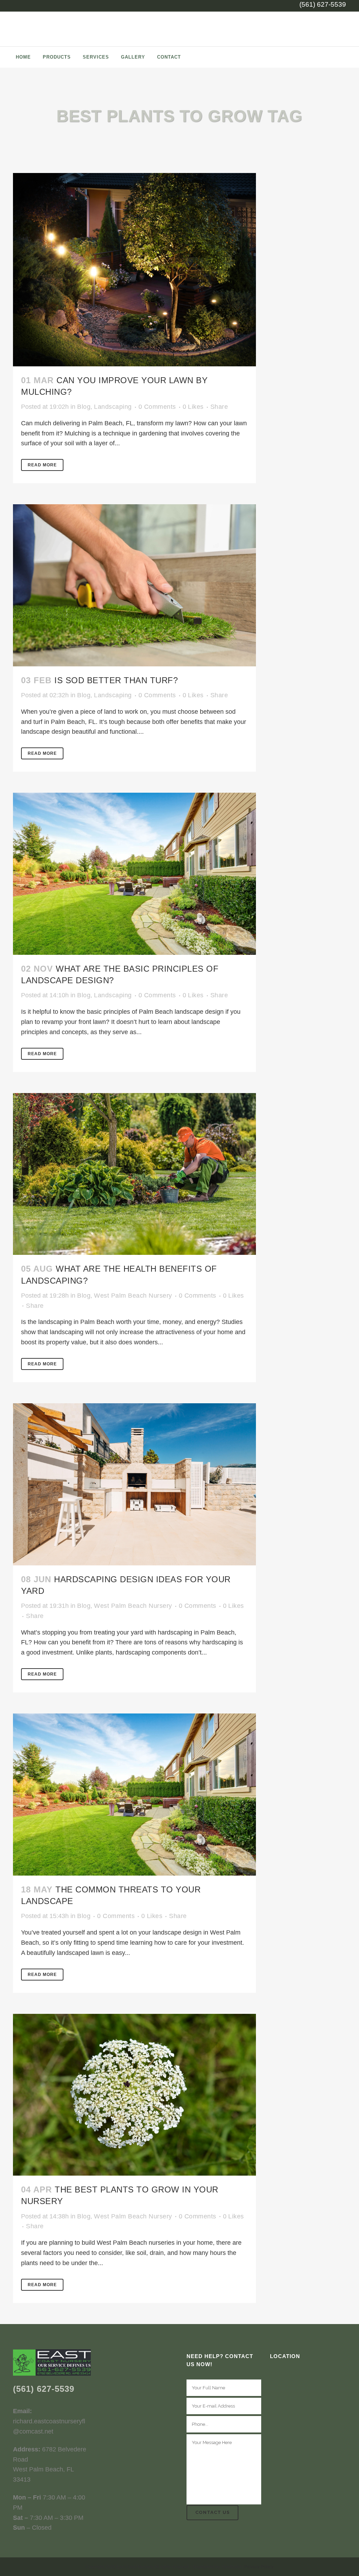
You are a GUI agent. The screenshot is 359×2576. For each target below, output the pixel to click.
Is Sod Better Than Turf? (116, 680)
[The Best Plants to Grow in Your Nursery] (134, 2095)
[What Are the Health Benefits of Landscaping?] (134, 1174)
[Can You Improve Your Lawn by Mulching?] (134, 270)
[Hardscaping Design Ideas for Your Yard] (134, 1484)
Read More (42, 465)
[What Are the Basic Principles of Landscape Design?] (134, 874)
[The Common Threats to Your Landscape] (134, 1795)
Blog (84, 407)
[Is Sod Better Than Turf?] (134, 585)
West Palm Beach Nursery (133, 1296)
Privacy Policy (259, 2567)
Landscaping (113, 407)
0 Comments (157, 407)
